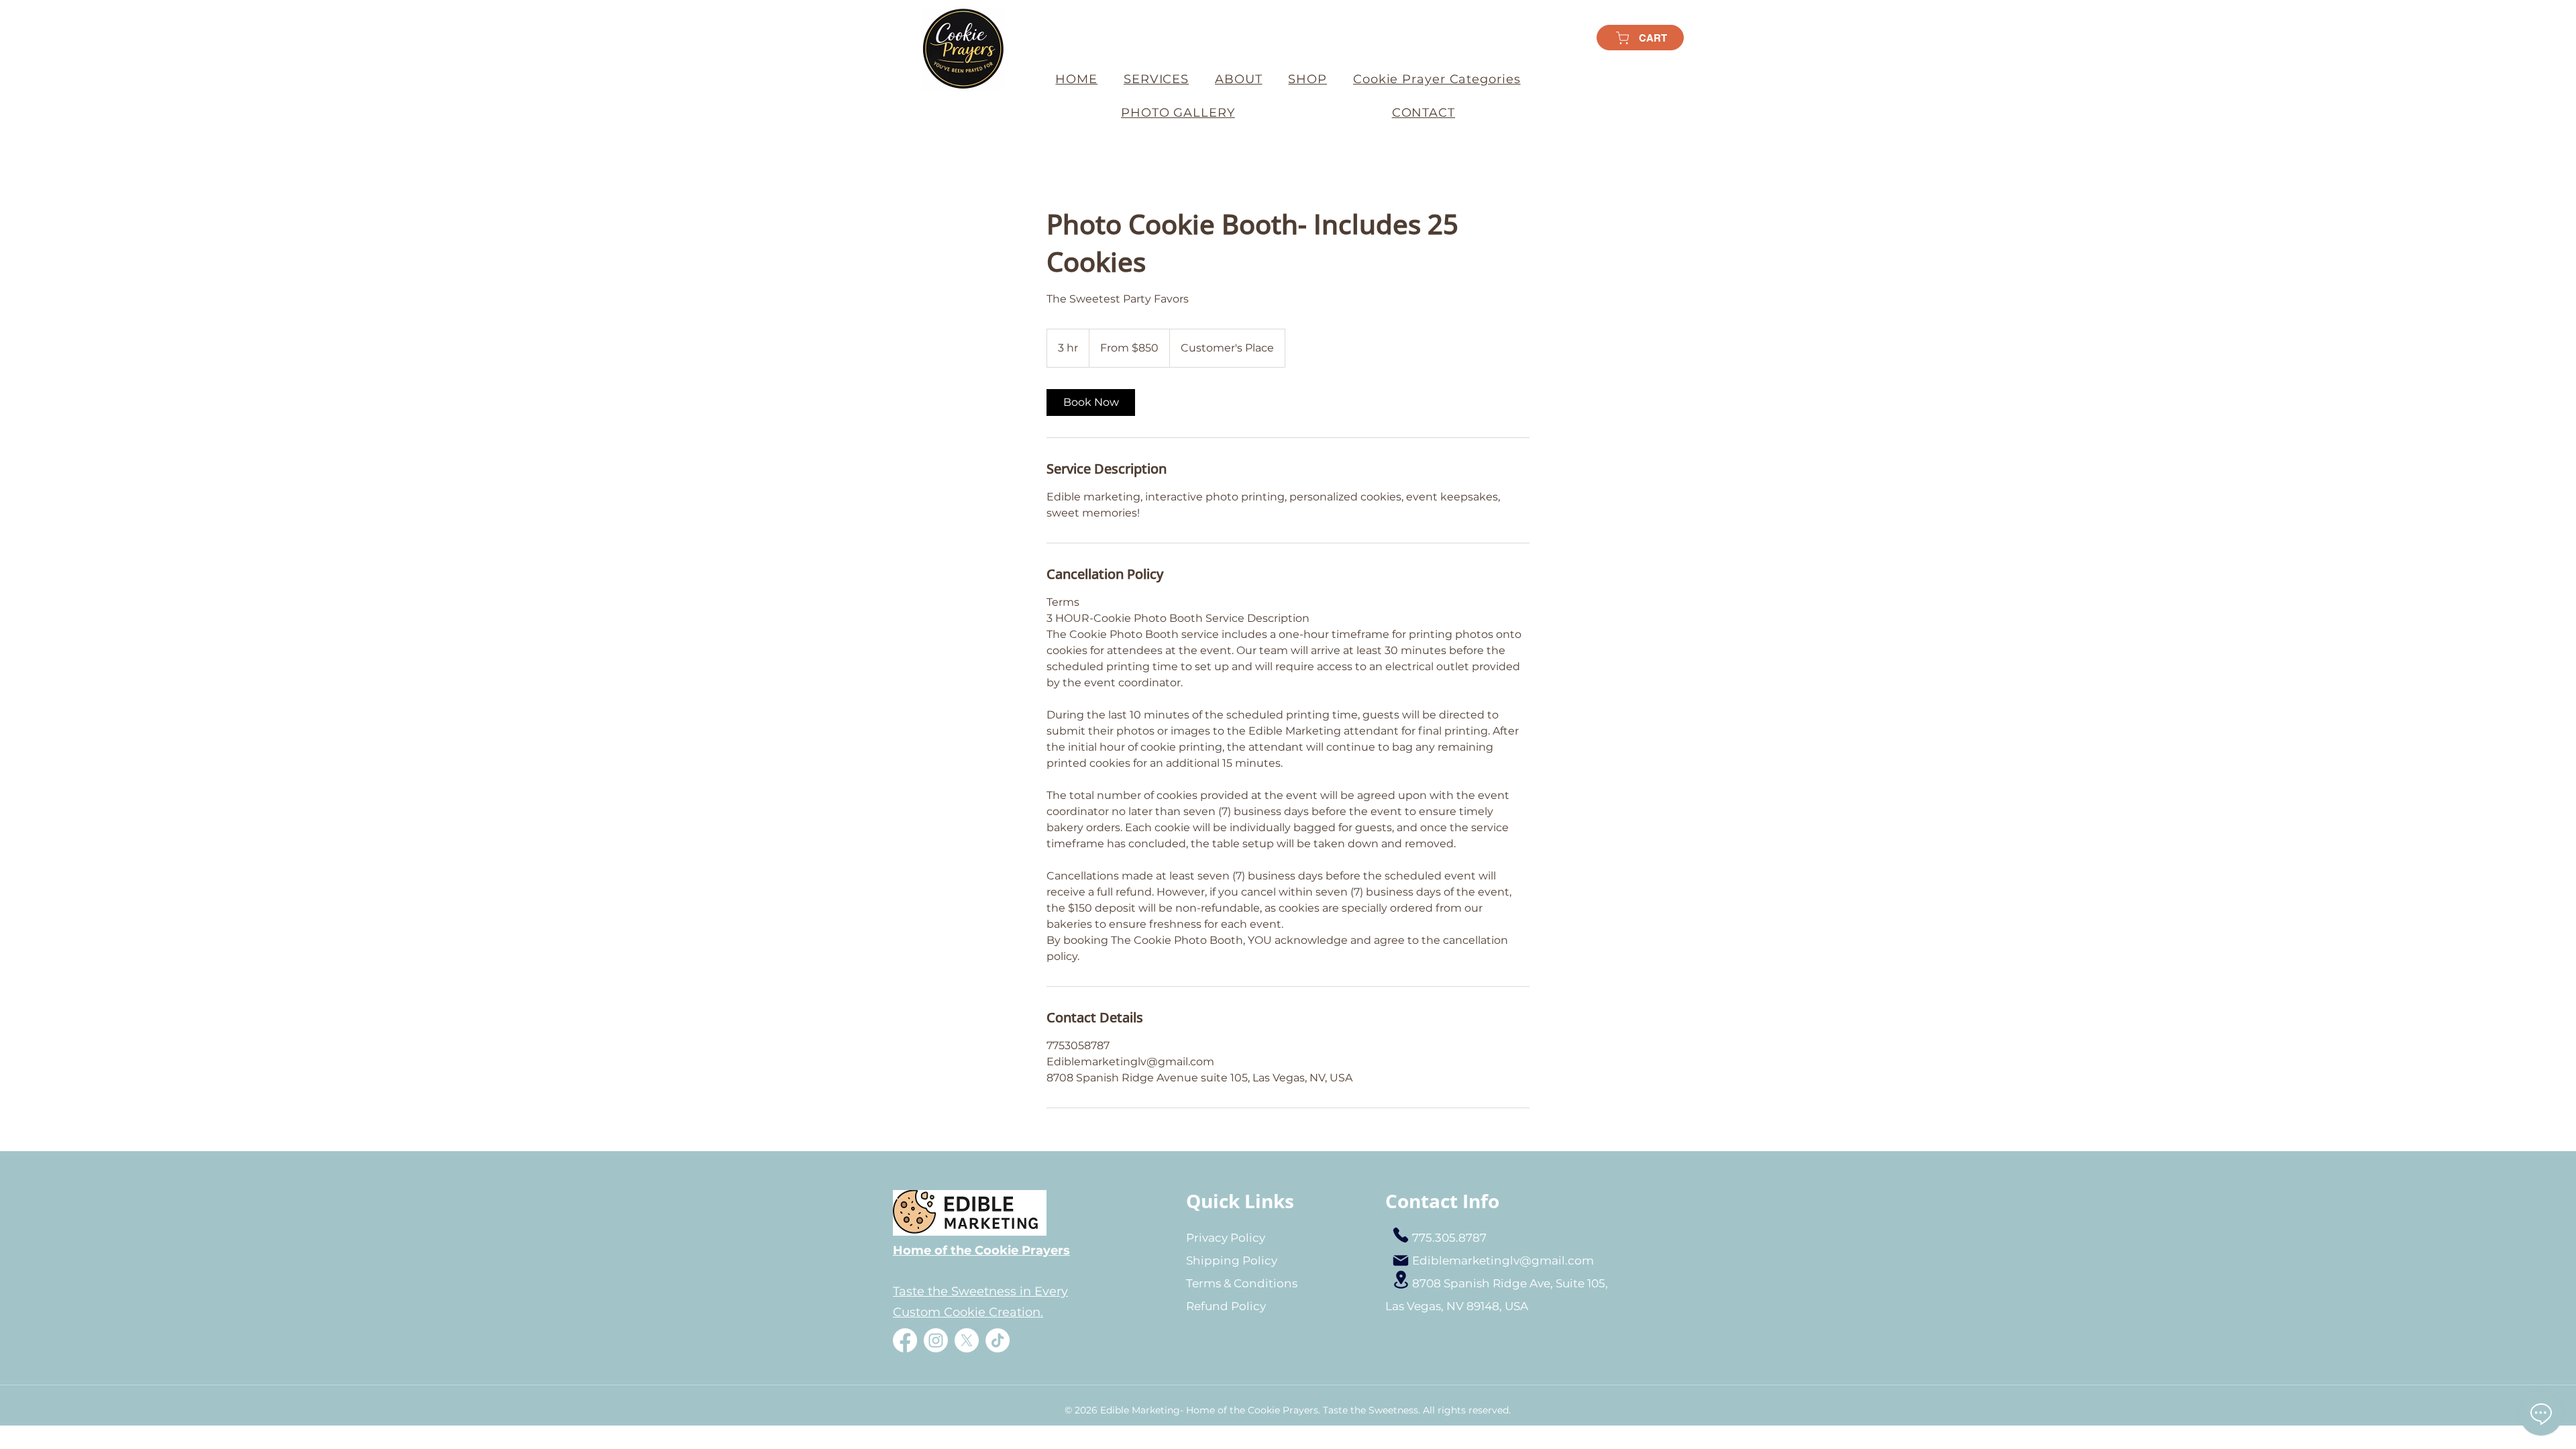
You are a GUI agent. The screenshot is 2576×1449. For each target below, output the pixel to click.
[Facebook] (905, 1340)
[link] (1091, 402)
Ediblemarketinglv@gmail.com (1503, 1260)
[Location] (1401, 1280)
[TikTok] (998, 1340)
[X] (967, 1340)
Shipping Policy (1232, 1260)
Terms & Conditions (1242, 1283)
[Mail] (1401, 1260)
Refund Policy (1226, 1306)
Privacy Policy (1226, 1238)
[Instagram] (936, 1340)
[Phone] (1401, 1235)
